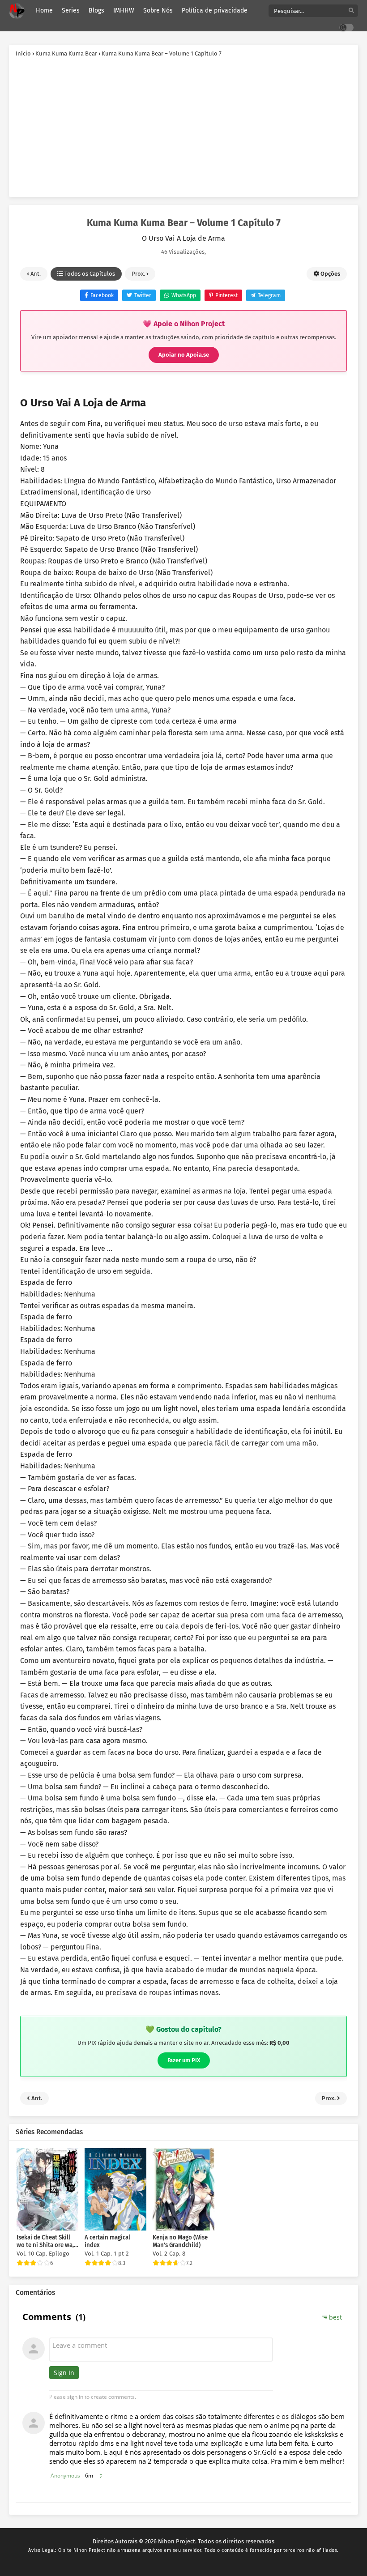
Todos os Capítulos (89, 274)
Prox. (139, 274)
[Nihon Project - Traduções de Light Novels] (17, 11)
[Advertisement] (183, 125)
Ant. (35, 274)
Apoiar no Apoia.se (184, 355)
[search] (351, 11)
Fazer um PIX (184, 2060)
